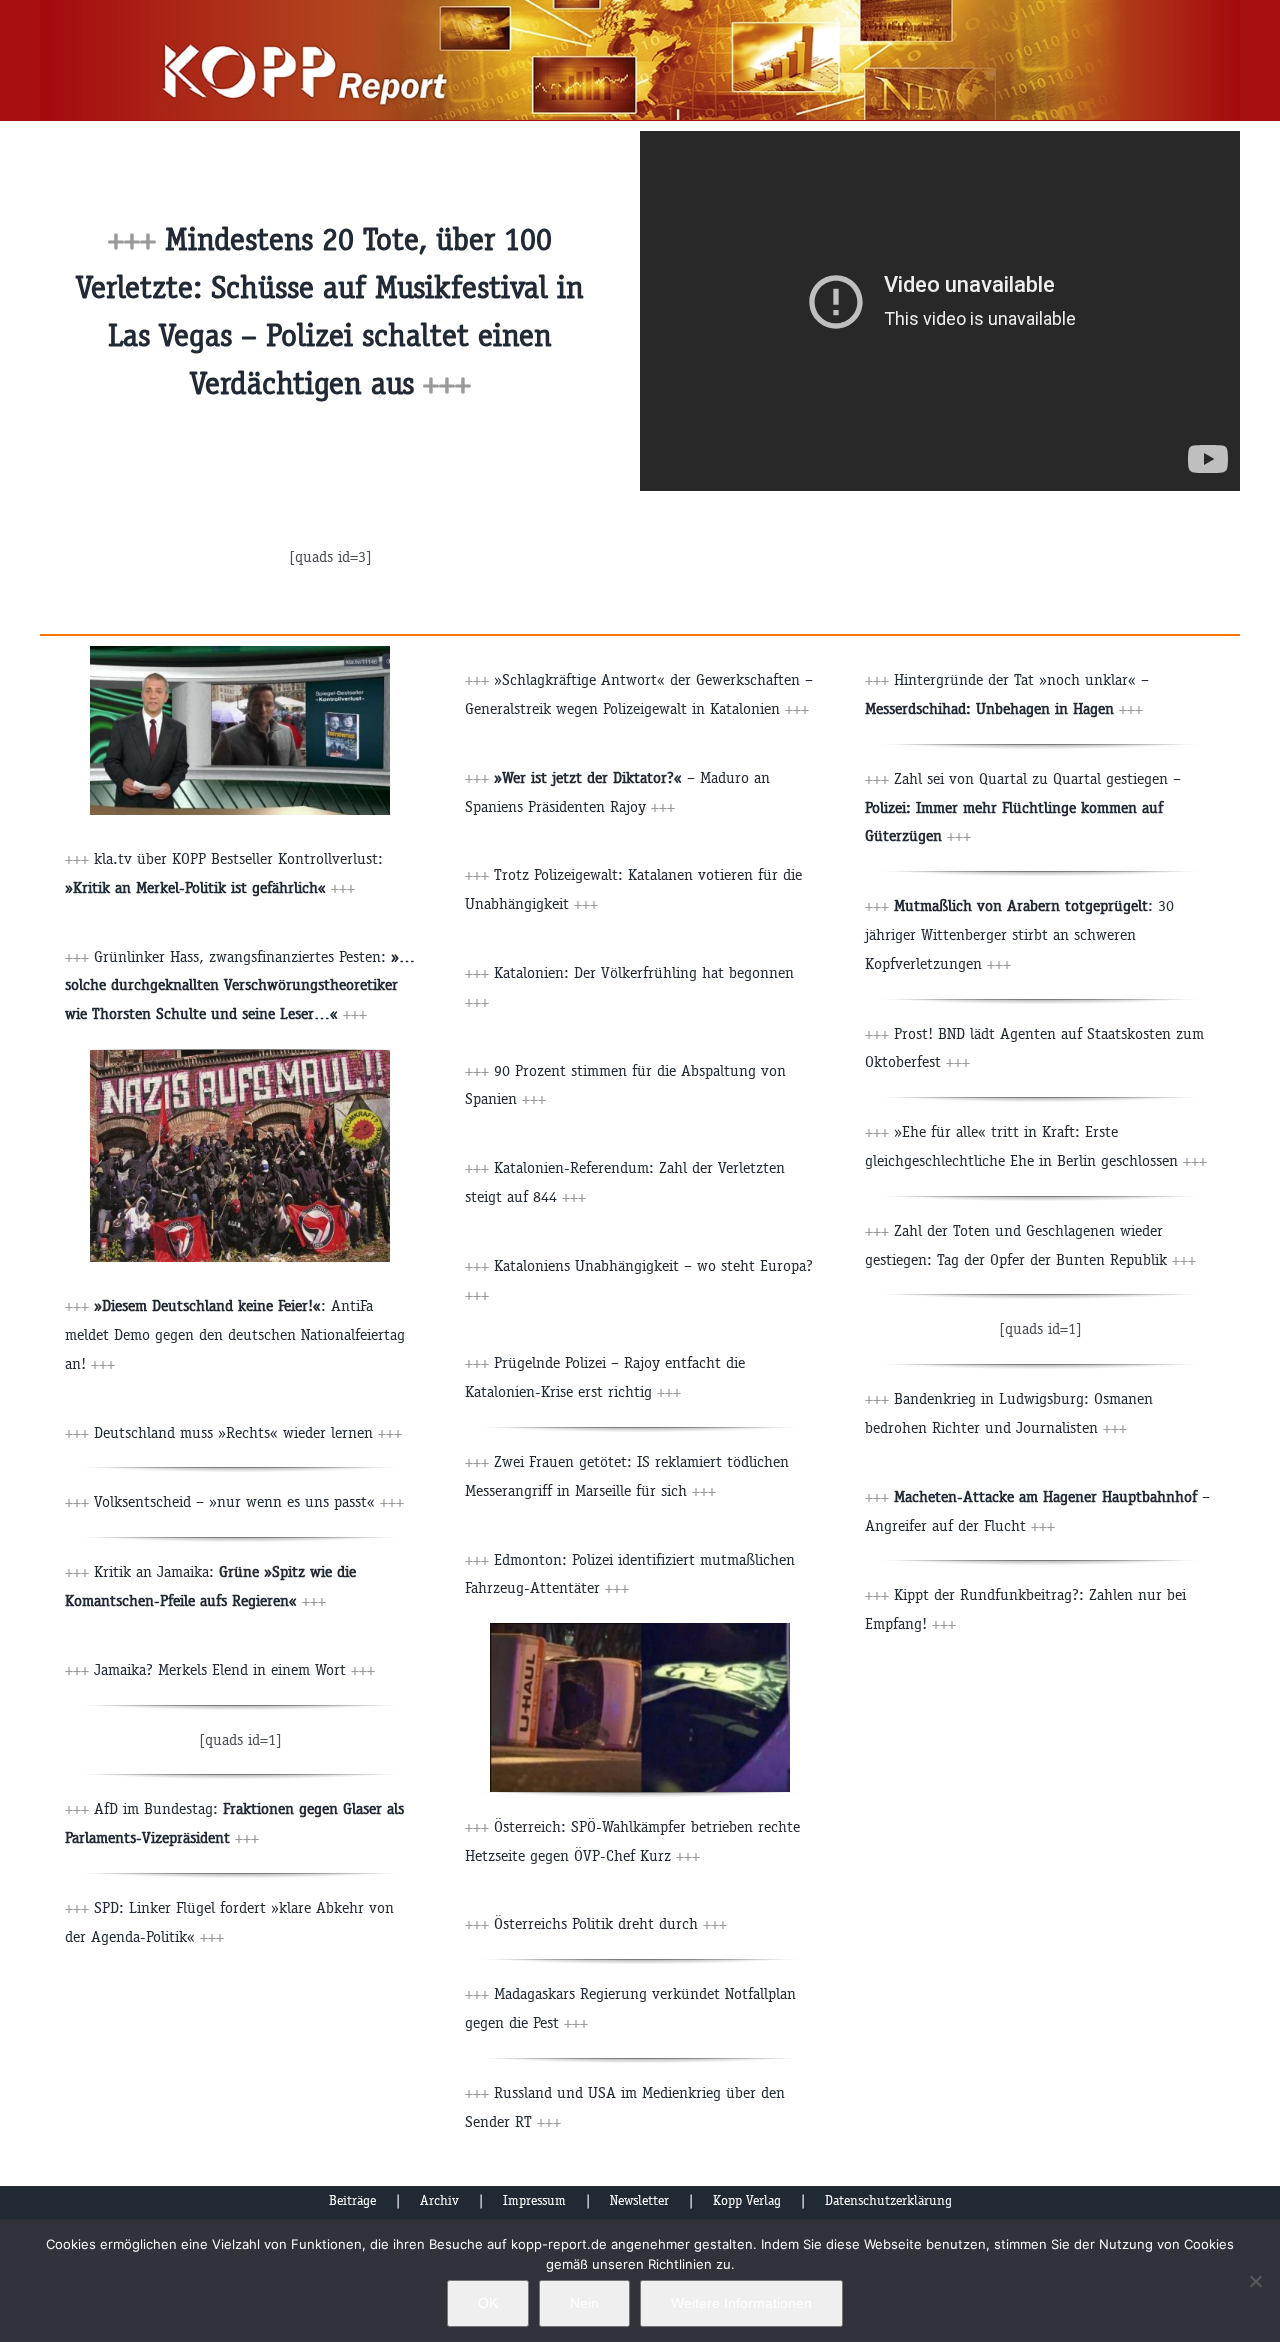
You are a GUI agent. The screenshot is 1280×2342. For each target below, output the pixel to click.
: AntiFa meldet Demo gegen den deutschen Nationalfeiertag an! (235, 1334)
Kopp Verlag (747, 2200)
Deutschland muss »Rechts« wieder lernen (248, 1432)
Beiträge (352, 2200)
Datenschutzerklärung (888, 2200)
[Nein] (1255, 2281)
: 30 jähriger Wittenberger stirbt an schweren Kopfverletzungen (1019, 934)
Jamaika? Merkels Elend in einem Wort (234, 1669)
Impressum (534, 2200)
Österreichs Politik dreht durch (610, 1923)
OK (488, 2303)
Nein (584, 2303)
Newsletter (639, 2200)
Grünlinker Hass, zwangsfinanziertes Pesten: (240, 985)
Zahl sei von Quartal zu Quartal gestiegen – (1023, 807)
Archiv (439, 2200)
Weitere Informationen (741, 2303)
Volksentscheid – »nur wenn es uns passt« (249, 1501)
